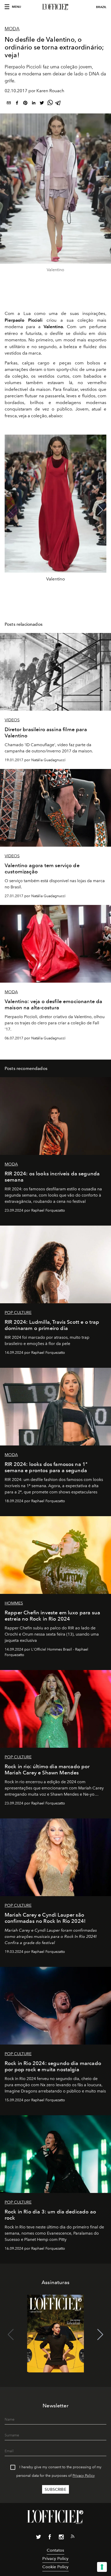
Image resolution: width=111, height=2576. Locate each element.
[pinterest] (25, 104)
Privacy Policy (84, 2476)
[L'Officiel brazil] (55, 7)
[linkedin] (34, 104)
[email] (9, 104)
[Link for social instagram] (61, 2538)
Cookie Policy (55, 2567)
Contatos (55, 2550)
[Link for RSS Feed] (73, 2537)
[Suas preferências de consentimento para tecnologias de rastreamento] (102, 2567)
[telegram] (58, 104)
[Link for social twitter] (38, 2538)
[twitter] (42, 104)
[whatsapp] (50, 104)
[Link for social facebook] (50, 2538)
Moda (12, 29)
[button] (100, 510)
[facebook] (17, 104)
